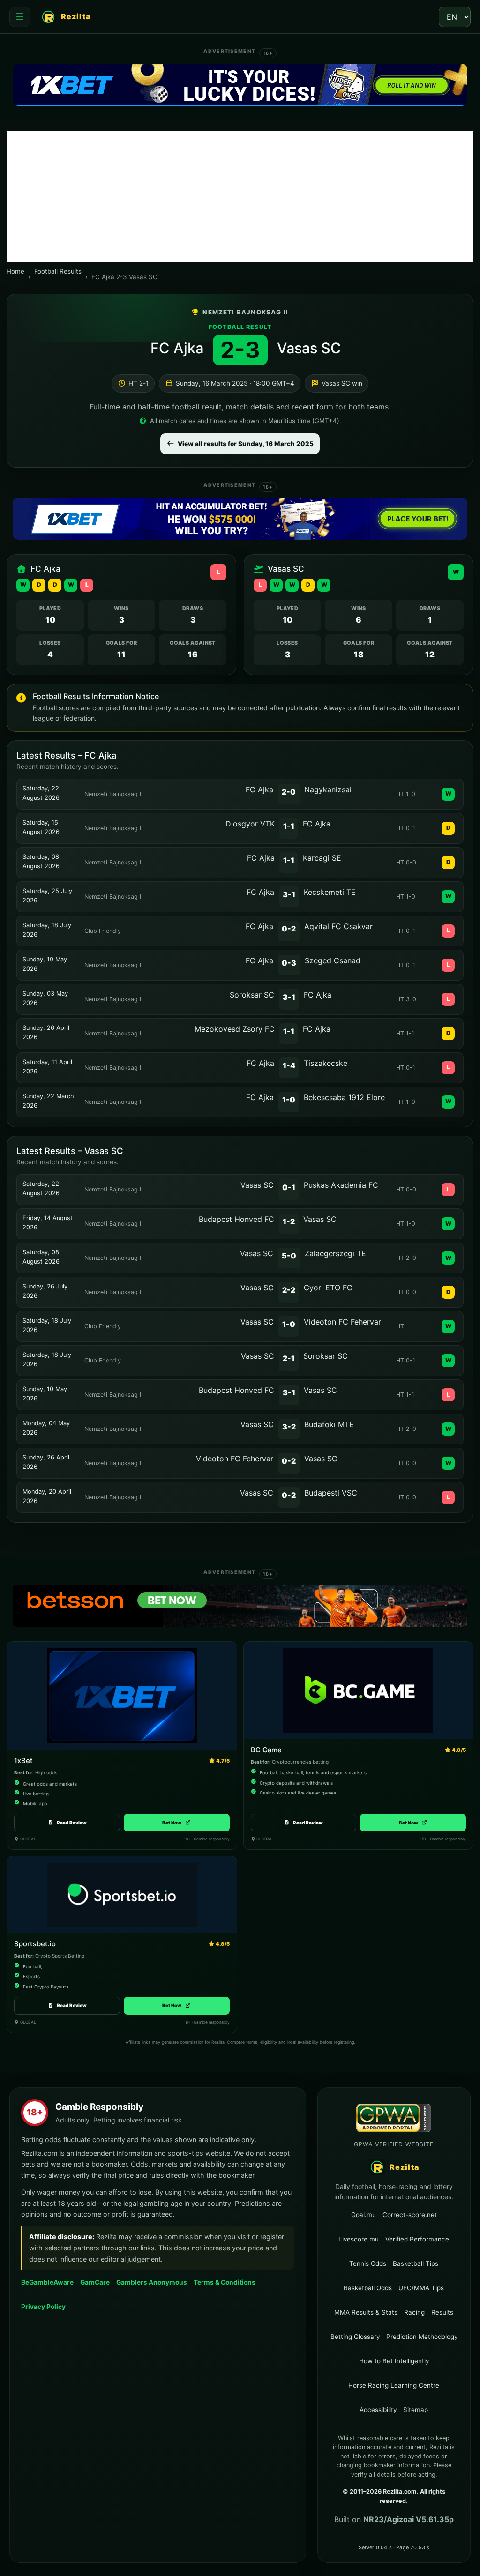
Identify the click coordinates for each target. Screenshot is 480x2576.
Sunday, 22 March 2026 (48, 1101)
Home (15, 271)
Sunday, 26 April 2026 (46, 1032)
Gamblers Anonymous (152, 2282)
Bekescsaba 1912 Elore (344, 1097)
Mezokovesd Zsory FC (235, 1029)
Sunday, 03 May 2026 (45, 998)
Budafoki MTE (329, 1424)
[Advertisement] (240, 196)
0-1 (289, 1187)
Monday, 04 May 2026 (46, 1428)
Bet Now (176, 1823)
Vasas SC (309, 348)
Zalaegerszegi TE (335, 1253)
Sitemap (416, 2410)
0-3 (289, 963)
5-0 (289, 1256)
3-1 (289, 894)
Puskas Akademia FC (341, 1185)
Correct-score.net (410, 2215)
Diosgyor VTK (250, 824)
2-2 (289, 1290)
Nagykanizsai (328, 789)
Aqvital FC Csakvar (338, 926)
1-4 (289, 1065)
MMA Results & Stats (366, 2312)
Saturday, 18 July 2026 (47, 930)
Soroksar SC (252, 995)
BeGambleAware (47, 2282)
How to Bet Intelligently (394, 2361)
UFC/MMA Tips (421, 2288)
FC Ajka (177, 348)
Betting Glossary (355, 2337)
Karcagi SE (322, 858)
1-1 (289, 826)
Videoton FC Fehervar (342, 1322)
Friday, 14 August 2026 (48, 1223)
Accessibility (378, 2410)
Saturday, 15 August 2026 (41, 827)
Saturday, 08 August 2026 (41, 861)
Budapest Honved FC (236, 1219)
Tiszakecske (326, 1063)
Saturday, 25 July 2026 (47, 896)
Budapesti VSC (331, 1493)
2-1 (289, 1358)
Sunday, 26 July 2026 (45, 1291)
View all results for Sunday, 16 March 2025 (246, 444)
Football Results (58, 271)
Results (442, 2312)
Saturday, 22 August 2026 (41, 793)
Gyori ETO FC (328, 1288)
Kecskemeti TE (330, 892)
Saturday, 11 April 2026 (47, 1067)
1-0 (289, 1100)
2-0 (289, 792)
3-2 (289, 1427)
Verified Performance (417, 2239)
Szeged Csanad (333, 960)
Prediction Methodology (422, 2337)
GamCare (95, 2282)
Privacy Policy (43, 2307)
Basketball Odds (368, 2288)
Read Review (72, 1823)
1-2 (289, 1221)
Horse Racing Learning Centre (394, 2385)
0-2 (289, 929)
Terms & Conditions (225, 2282)
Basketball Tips (416, 2263)
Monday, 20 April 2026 (47, 1496)
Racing (414, 2312)
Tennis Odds (368, 2263)
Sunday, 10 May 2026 (45, 964)
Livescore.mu (359, 2239)
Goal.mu (364, 2215)
